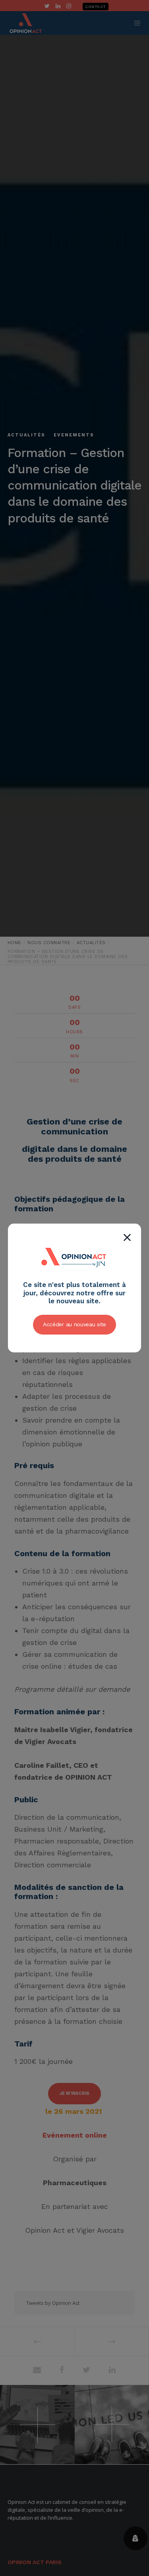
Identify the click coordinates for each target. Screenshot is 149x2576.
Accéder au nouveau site (74, 1324)
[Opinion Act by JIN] (75, 1276)
